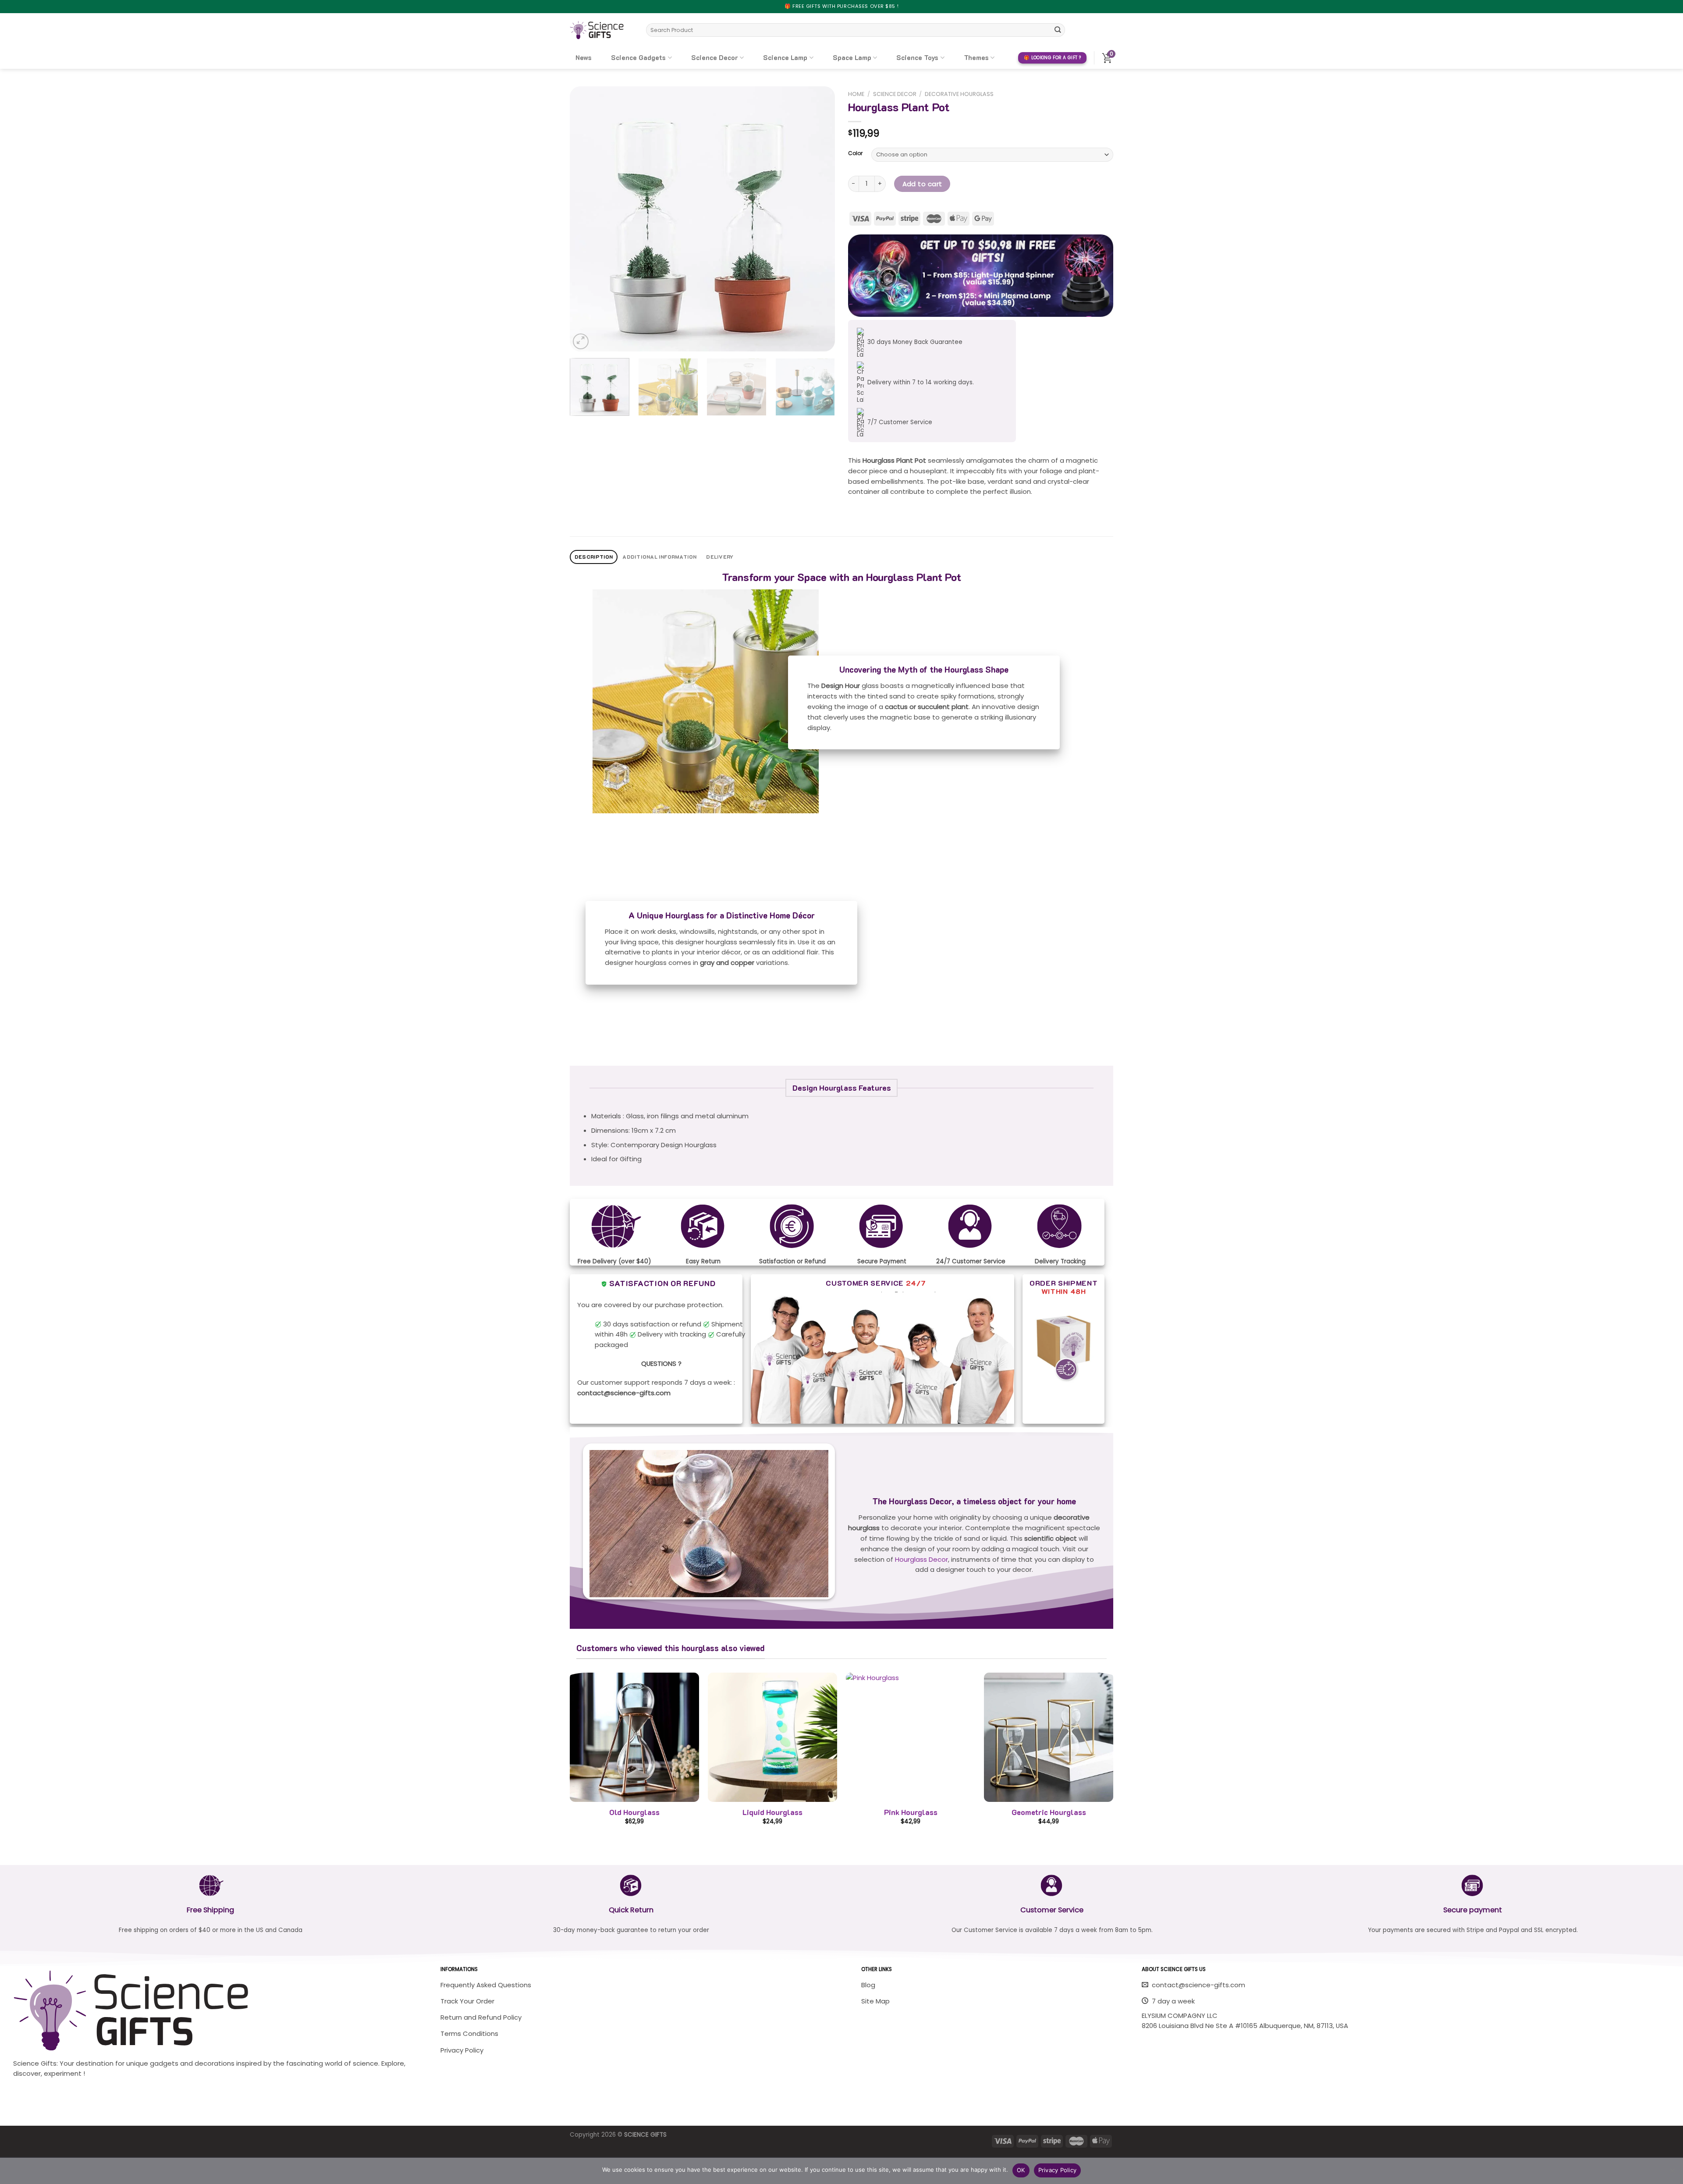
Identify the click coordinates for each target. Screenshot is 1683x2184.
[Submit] (1058, 30)
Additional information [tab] (659, 557)
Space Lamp (852, 57)
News (584, 57)
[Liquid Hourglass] (772, 1737)
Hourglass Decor (921, 1559)
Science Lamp (785, 57)
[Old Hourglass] (634, 1737)
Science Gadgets (638, 57)
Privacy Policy (1058, 2170)
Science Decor (715, 57)
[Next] (819, 219)
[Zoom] (581, 341)
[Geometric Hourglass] (1049, 1737)
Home (856, 94)
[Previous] (586, 219)
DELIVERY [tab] (720, 557)
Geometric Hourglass (1049, 1812)
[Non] (1672, 2173)
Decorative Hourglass (959, 94)
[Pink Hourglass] (911, 1737)
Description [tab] (594, 557)
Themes (976, 57)
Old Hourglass (634, 1812)
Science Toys (917, 57)
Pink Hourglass (911, 1812)
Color (855, 154)
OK (1021, 2170)
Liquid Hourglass (772, 1812)
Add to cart (922, 184)
